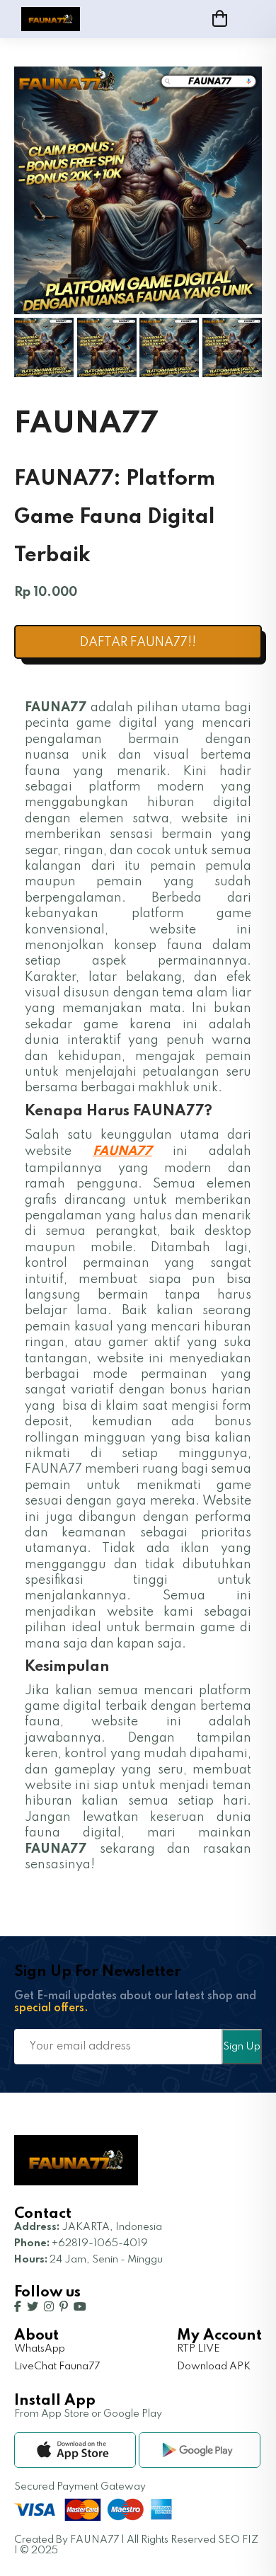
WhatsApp (40, 2349)
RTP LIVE (199, 2349)
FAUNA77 (122, 1151)
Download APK (214, 2367)
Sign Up (242, 2047)
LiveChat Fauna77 (57, 2367)
